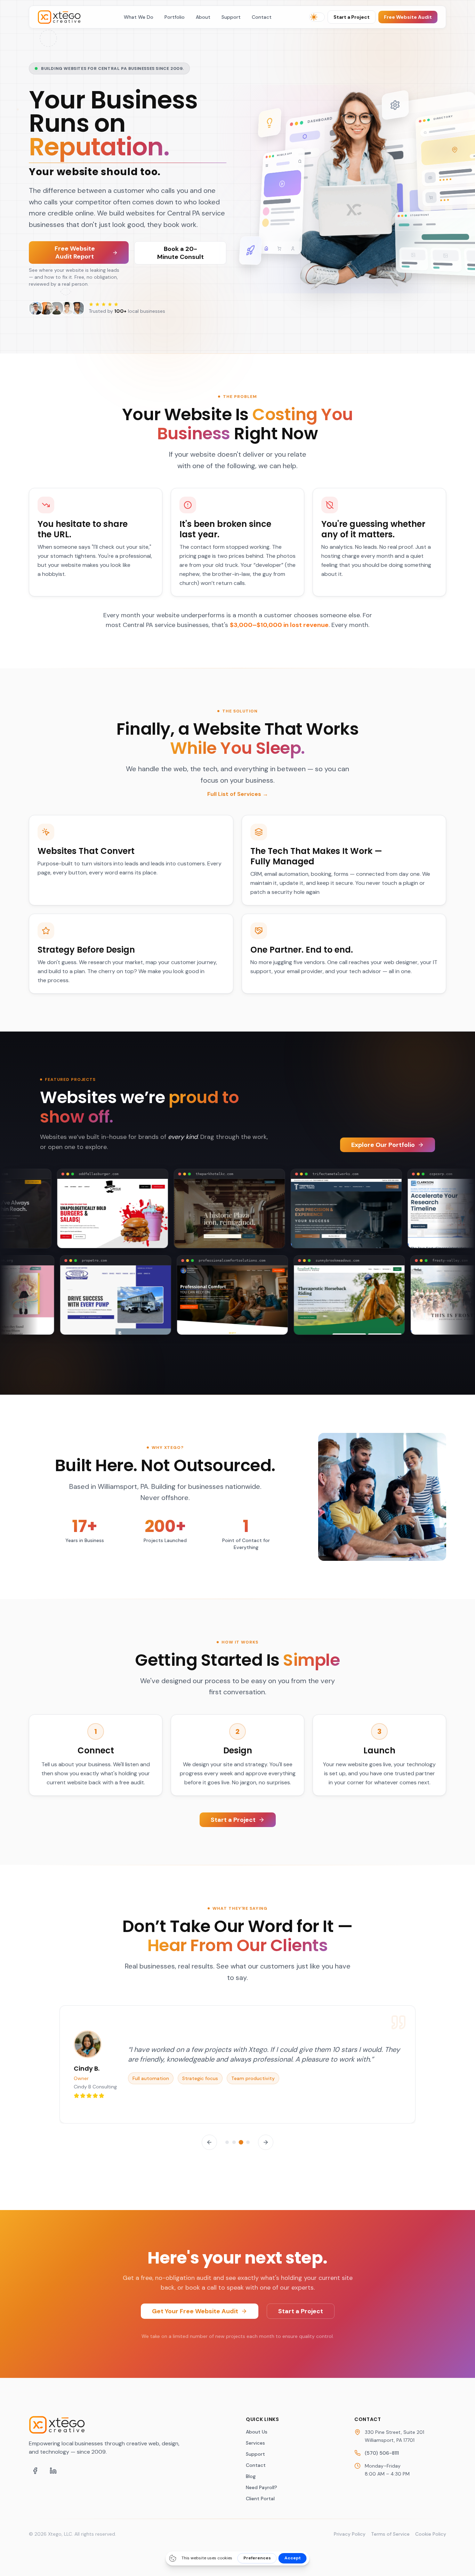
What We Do (139, 17)
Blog (251, 2476)
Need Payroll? (261, 2487)
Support (231, 17)
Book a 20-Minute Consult (180, 253)
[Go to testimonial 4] (248, 2142)
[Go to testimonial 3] (241, 2142)
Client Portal (260, 2498)
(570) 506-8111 (382, 2453)
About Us (257, 2432)
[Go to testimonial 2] (234, 2142)
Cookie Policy (431, 2534)
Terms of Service (390, 2534)
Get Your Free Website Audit (195, 2311)
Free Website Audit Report (75, 252)
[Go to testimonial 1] (227, 2142)
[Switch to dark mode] (317, 17)
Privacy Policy (350, 2534)
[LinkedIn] (53, 2471)
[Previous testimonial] (209, 2142)
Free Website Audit (408, 17)
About (203, 17)
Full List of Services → (238, 794)
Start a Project (352, 17)
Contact (262, 17)
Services (255, 2443)
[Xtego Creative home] (62, 17)
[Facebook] (35, 2471)
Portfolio (175, 17)
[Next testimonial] (266, 2142)
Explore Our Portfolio (383, 1145)
